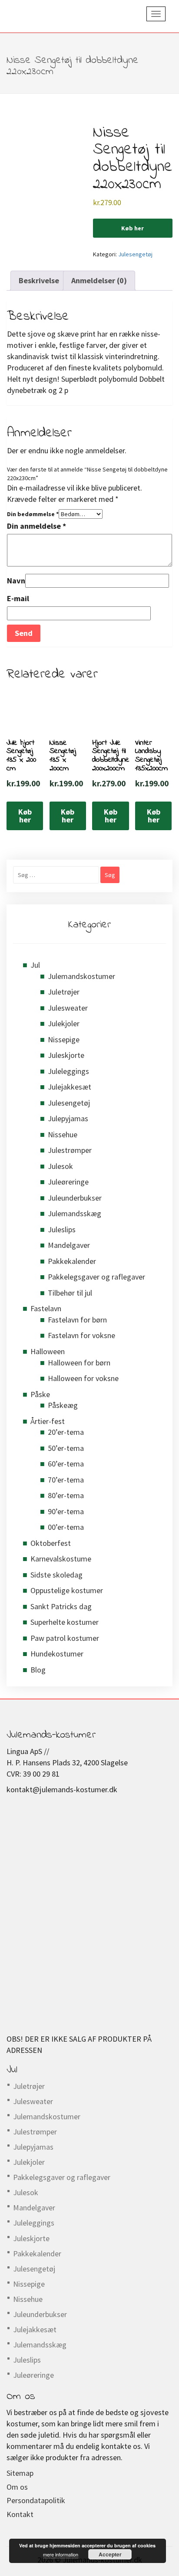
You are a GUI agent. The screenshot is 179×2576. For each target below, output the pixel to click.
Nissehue (63, 1134)
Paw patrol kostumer (65, 1638)
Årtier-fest (48, 1421)
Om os (17, 2487)
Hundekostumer (57, 1654)
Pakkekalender (72, 1261)
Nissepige (64, 1039)
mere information (61, 2554)
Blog (38, 1670)
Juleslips (62, 1229)
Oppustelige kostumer (67, 1590)
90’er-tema (66, 1511)
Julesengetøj (135, 254)
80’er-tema (66, 1495)
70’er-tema (66, 1480)
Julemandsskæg (75, 1213)
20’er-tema (66, 1432)
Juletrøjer (64, 992)
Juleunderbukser (75, 1198)
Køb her (133, 228)
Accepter (110, 2554)
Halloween (48, 1351)
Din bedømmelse (33, 514)
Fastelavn (46, 1308)
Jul (35, 965)
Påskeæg (63, 1405)
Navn (16, 581)
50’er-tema (66, 1448)
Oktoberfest (51, 1543)
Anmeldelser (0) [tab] (99, 280)
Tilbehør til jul (70, 1293)
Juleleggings (68, 1071)
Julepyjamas (68, 1118)
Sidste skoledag (56, 1575)
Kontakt (20, 2514)
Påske (40, 1394)
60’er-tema (66, 1464)
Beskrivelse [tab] (39, 280)
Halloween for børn (79, 1363)
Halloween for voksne (83, 1378)
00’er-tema (66, 1527)
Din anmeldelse (36, 526)
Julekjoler (64, 1023)
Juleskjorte (66, 1055)
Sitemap (20, 2473)
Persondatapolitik (36, 2500)
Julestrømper (70, 1150)
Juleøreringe (68, 1182)
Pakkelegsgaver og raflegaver (96, 1277)
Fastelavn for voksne (81, 1335)
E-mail (18, 598)
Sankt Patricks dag (61, 1606)
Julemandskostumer (81, 976)
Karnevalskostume (61, 1559)
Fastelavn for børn (77, 1320)
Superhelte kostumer (65, 1622)
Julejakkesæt (70, 1087)
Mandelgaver (69, 1245)
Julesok (60, 1166)
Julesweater (68, 1008)
